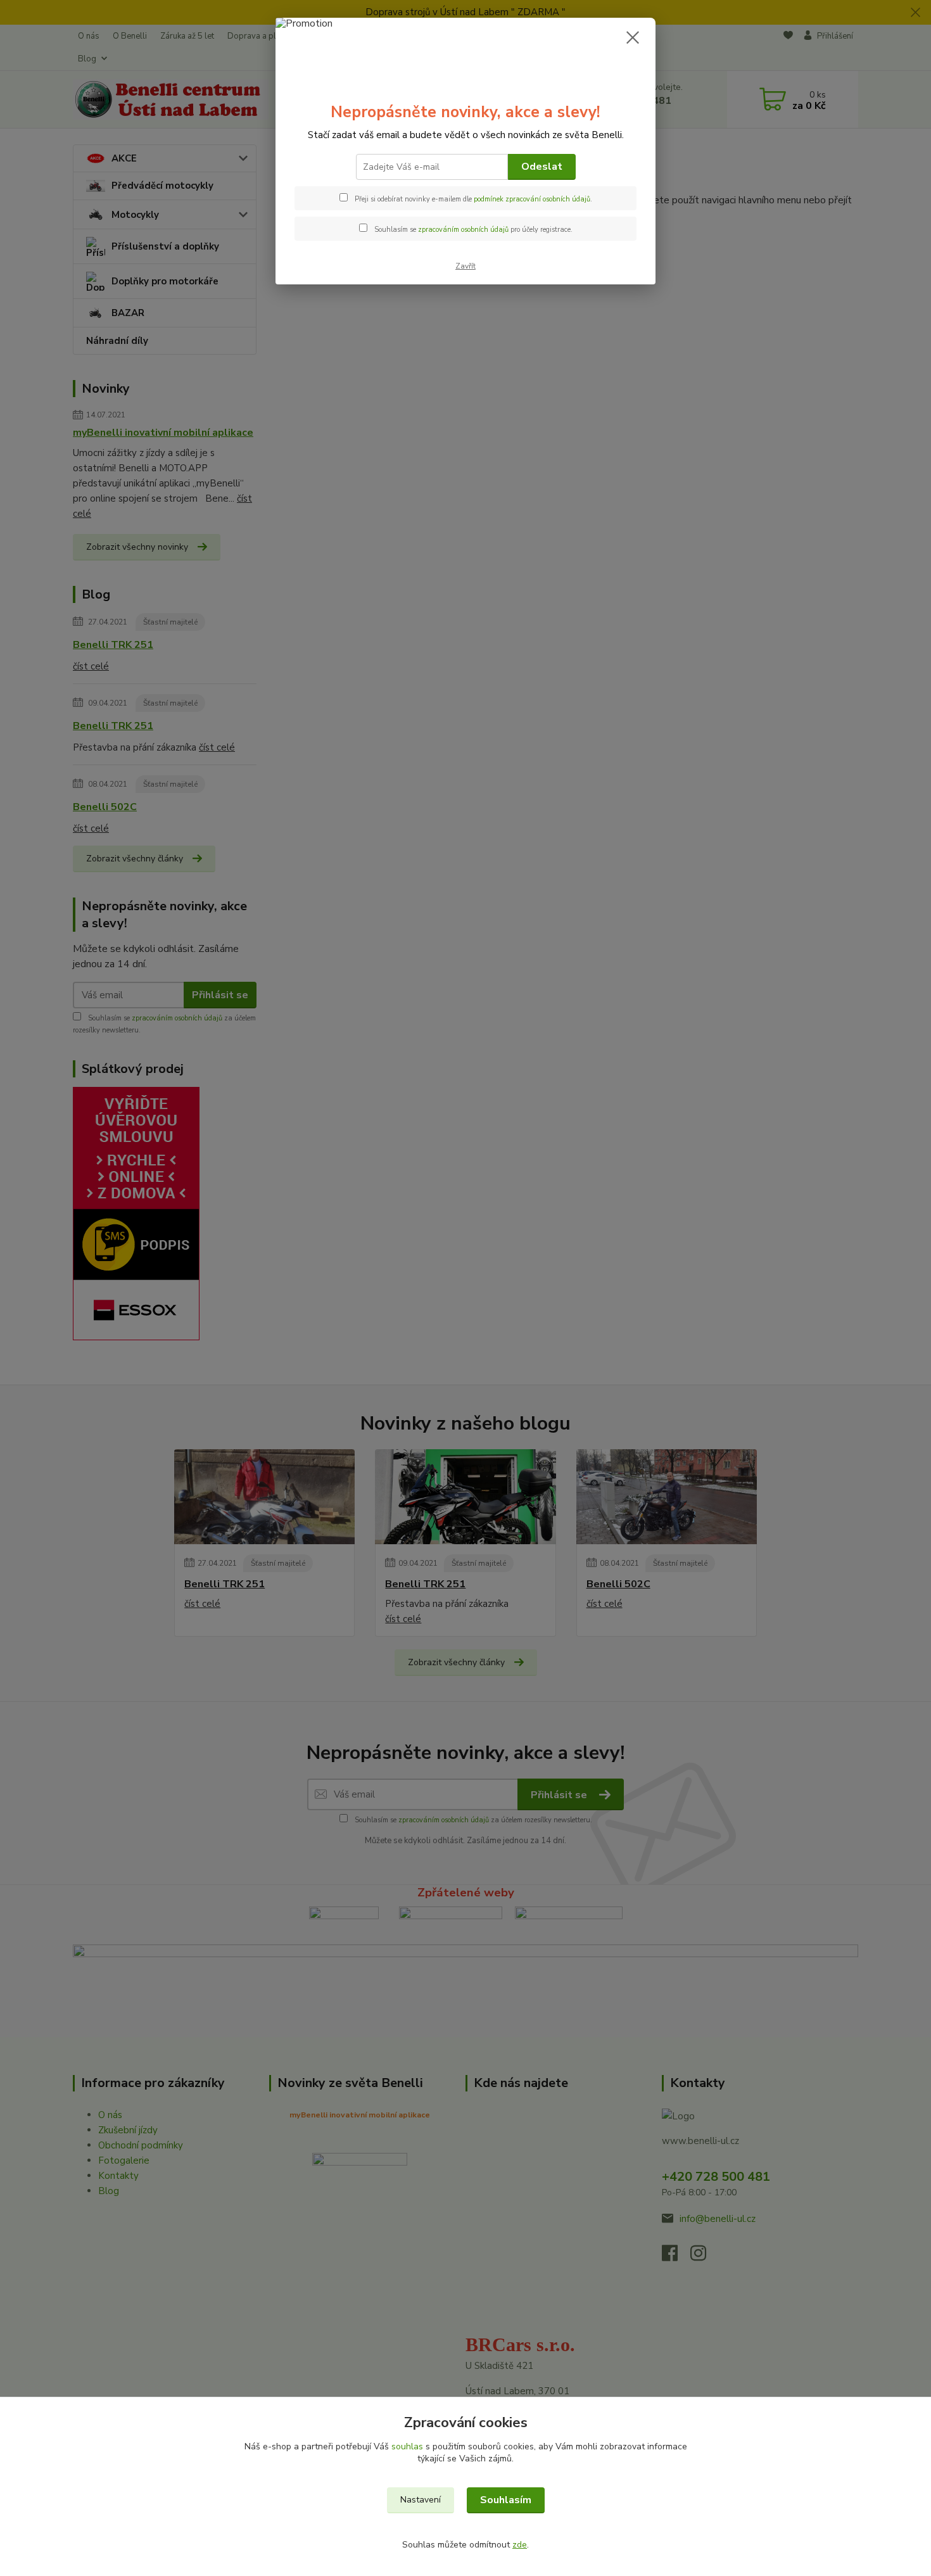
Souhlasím (506, 2500)
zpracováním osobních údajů (463, 230)
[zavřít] (633, 37)
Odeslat (542, 167)
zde (520, 2545)
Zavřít (465, 266)
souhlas (407, 2446)
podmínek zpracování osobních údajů (532, 199)
